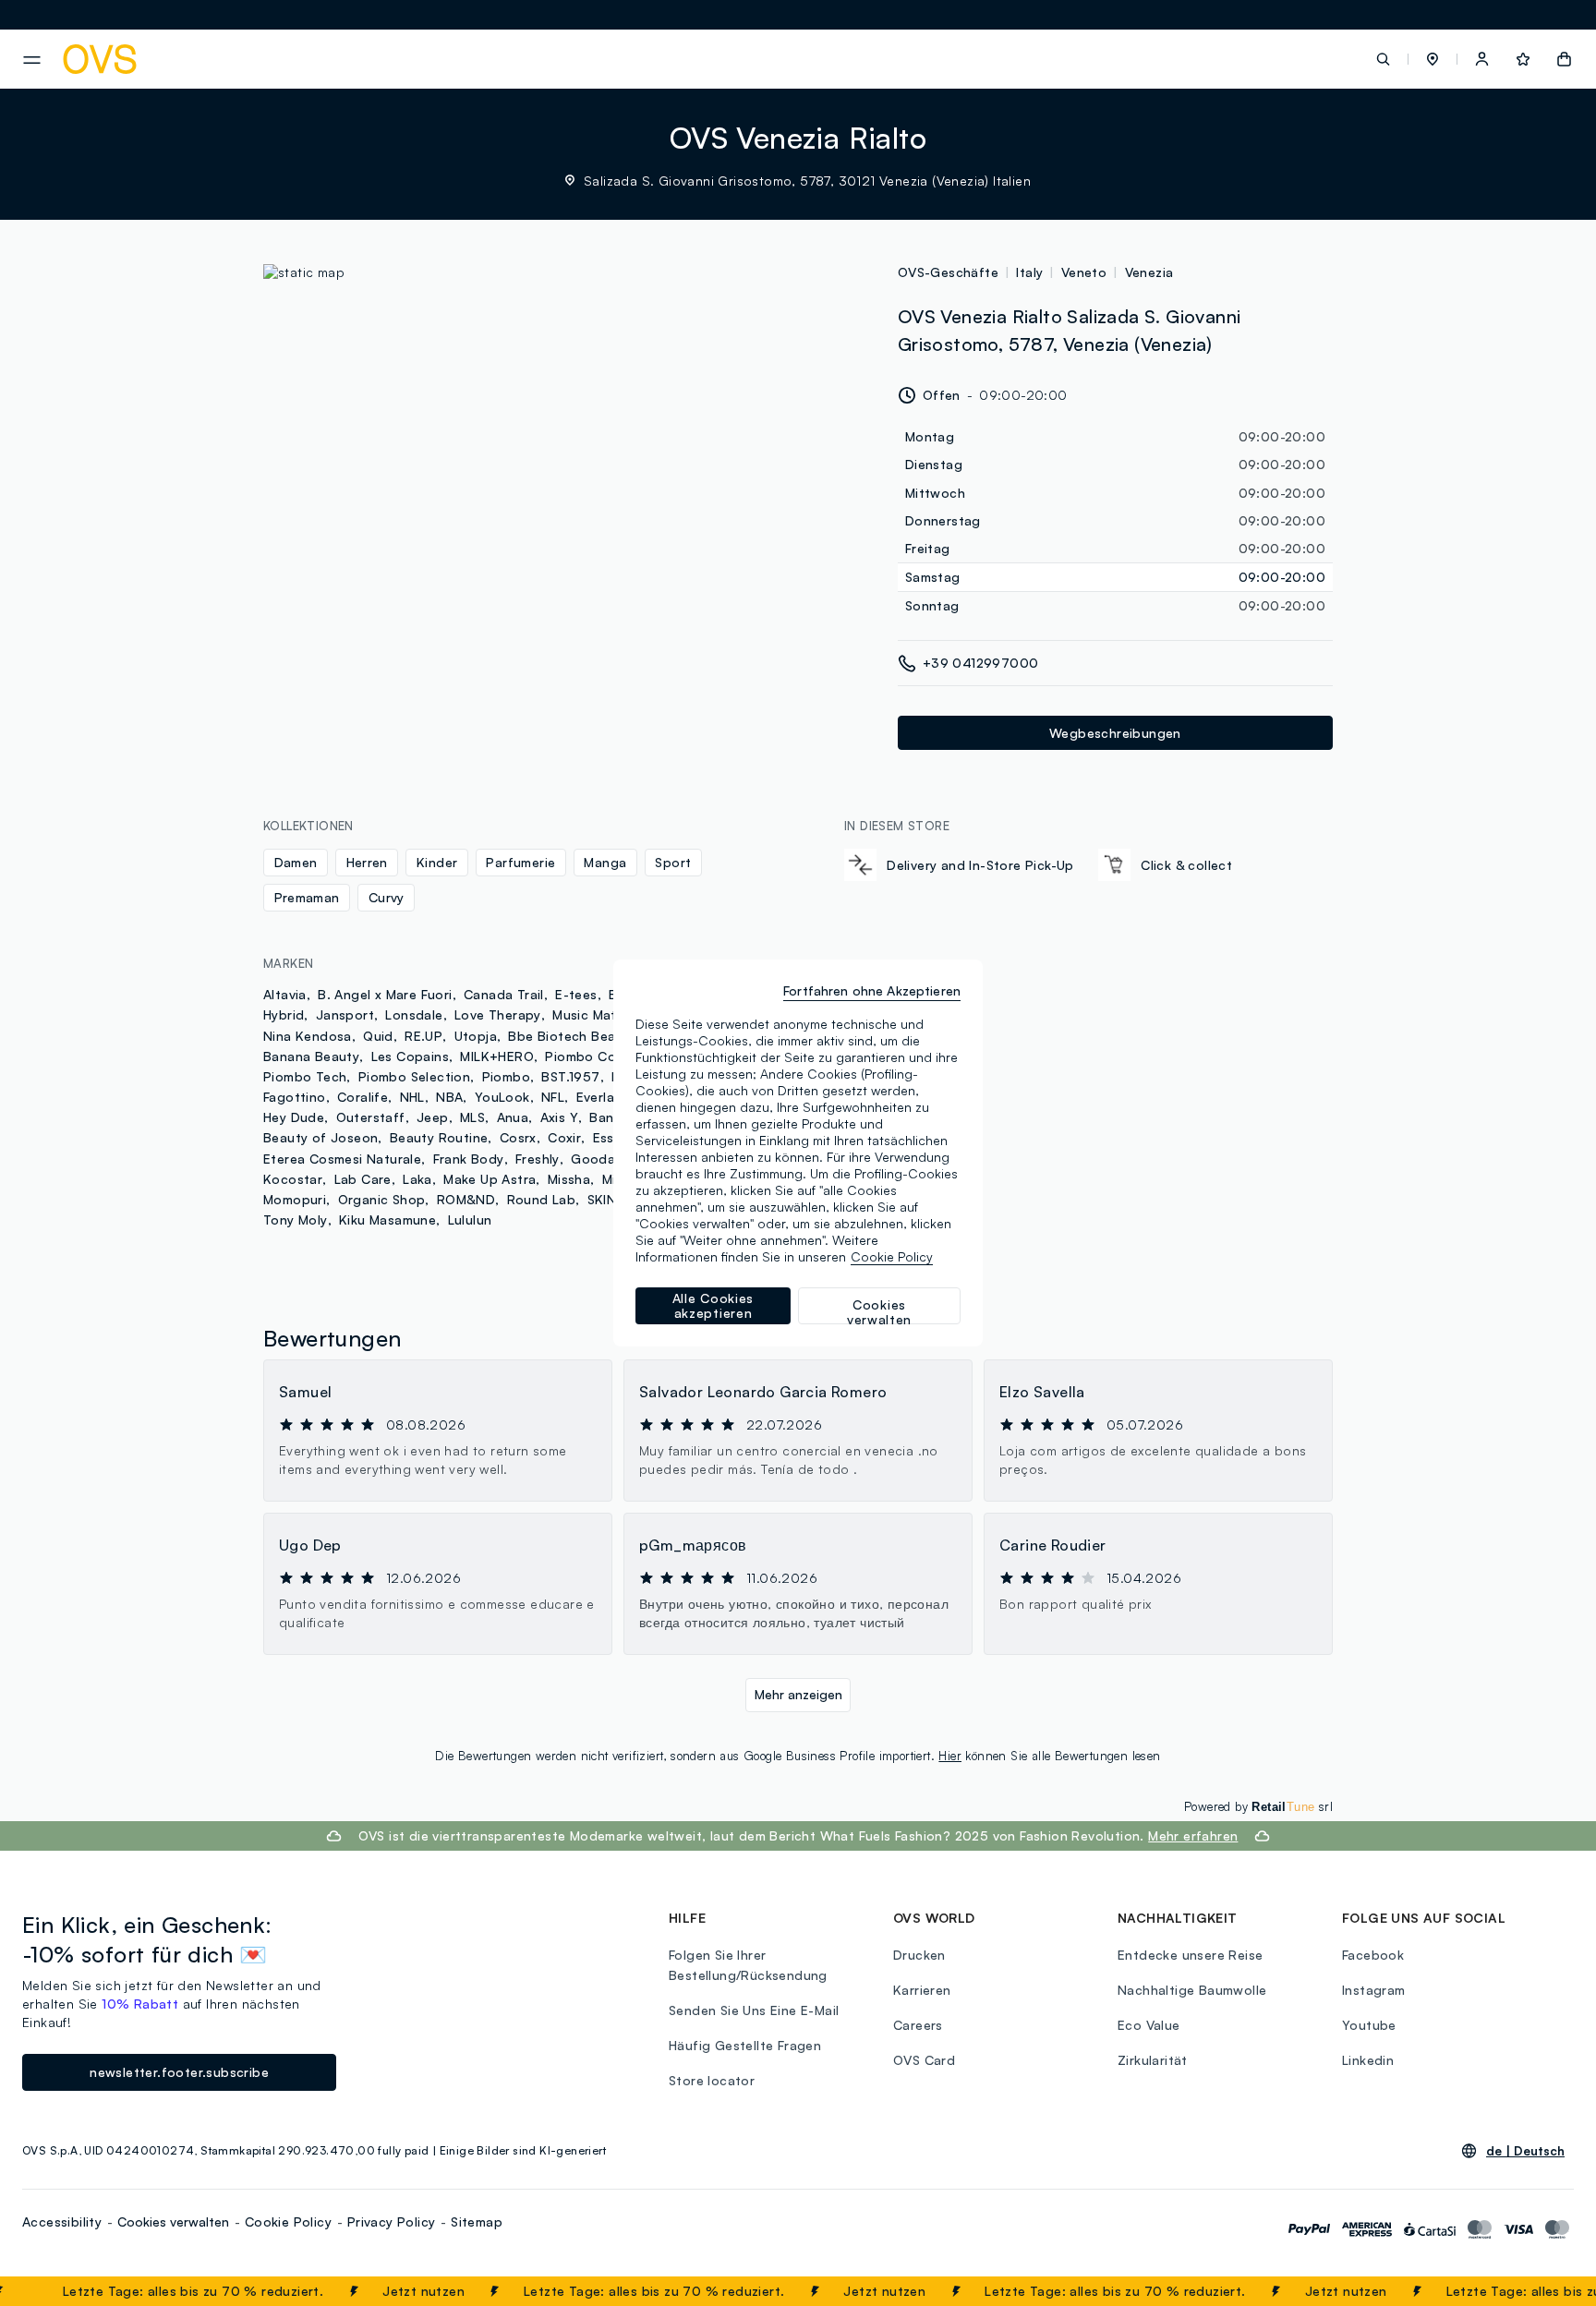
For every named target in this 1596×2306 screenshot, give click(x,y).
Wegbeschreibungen (1115, 733)
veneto (1084, 272)
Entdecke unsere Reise (1190, 1955)
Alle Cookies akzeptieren (713, 1305)
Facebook (1373, 1955)
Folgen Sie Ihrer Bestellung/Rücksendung (748, 1965)
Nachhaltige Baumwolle (1192, 1990)
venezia (1149, 272)
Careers (918, 2025)
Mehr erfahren (1193, 1835)
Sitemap (477, 2221)
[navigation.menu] (32, 60)
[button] (1433, 59)
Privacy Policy (392, 2221)
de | (1525, 2151)
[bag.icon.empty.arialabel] (1564, 59)
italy (1029, 272)
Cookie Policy (288, 2221)
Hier (950, 1756)
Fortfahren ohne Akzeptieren (872, 990)
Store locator (712, 2080)
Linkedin (1368, 2060)
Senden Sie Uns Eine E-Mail (754, 2010)
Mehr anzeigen (798, 1694)
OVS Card (924, 2060)
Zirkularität (1153, 2060)
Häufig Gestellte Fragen (745, 2045)
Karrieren (922, 1990)
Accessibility (62, 2221)
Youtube (1369, 2025)
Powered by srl (1258, 1806)
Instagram (1374, 1990)
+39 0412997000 (981, 663)
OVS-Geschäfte (948, 272)
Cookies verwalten (173, 2221)
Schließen (1537, 2291)
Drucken (919, 1955)
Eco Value (1149, 2025)
